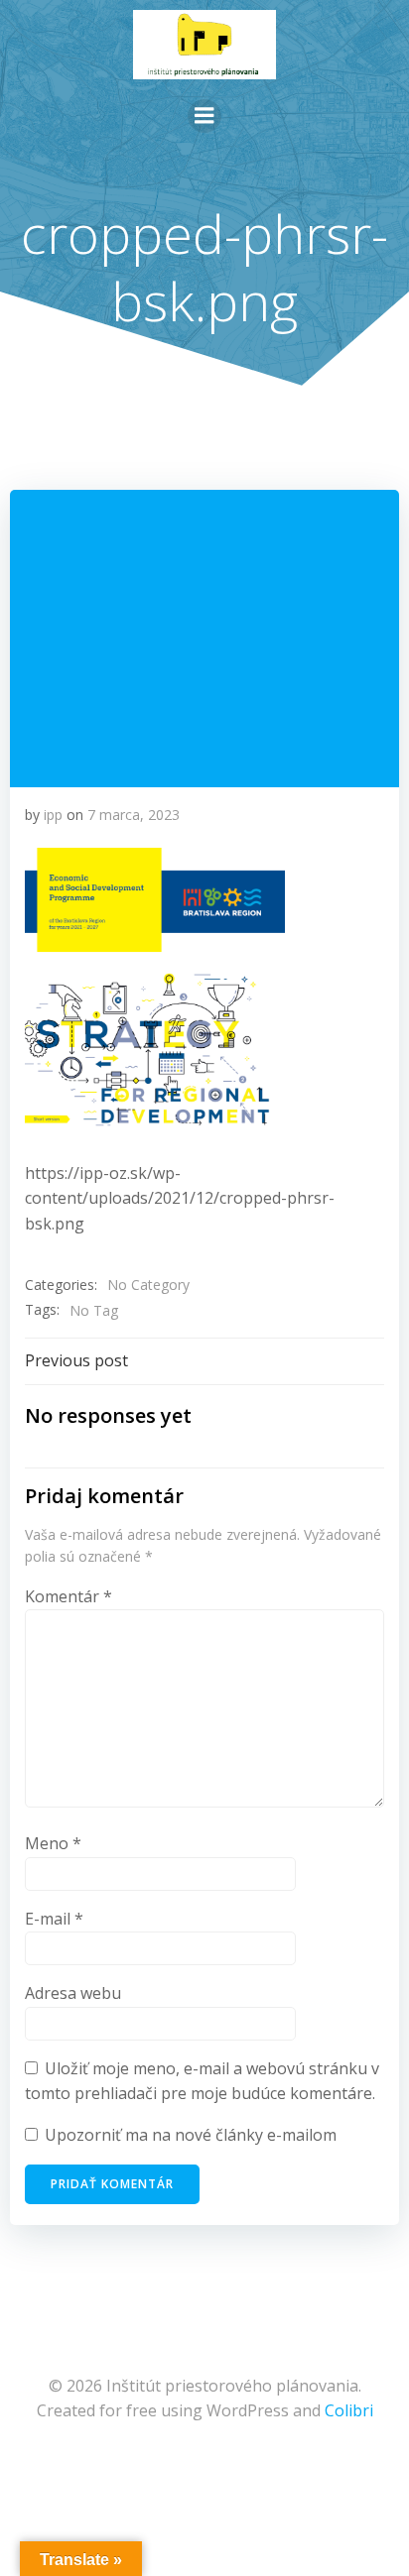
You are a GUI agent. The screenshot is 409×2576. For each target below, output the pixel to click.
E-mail (54, 1919)
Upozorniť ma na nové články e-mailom (191, 2135)
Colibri (349, 2410)
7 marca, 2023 (134, 815)
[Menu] (204, 116)
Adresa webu (73, 1993)
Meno (53, 1843)
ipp (53, 815)
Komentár (68, 1596)
